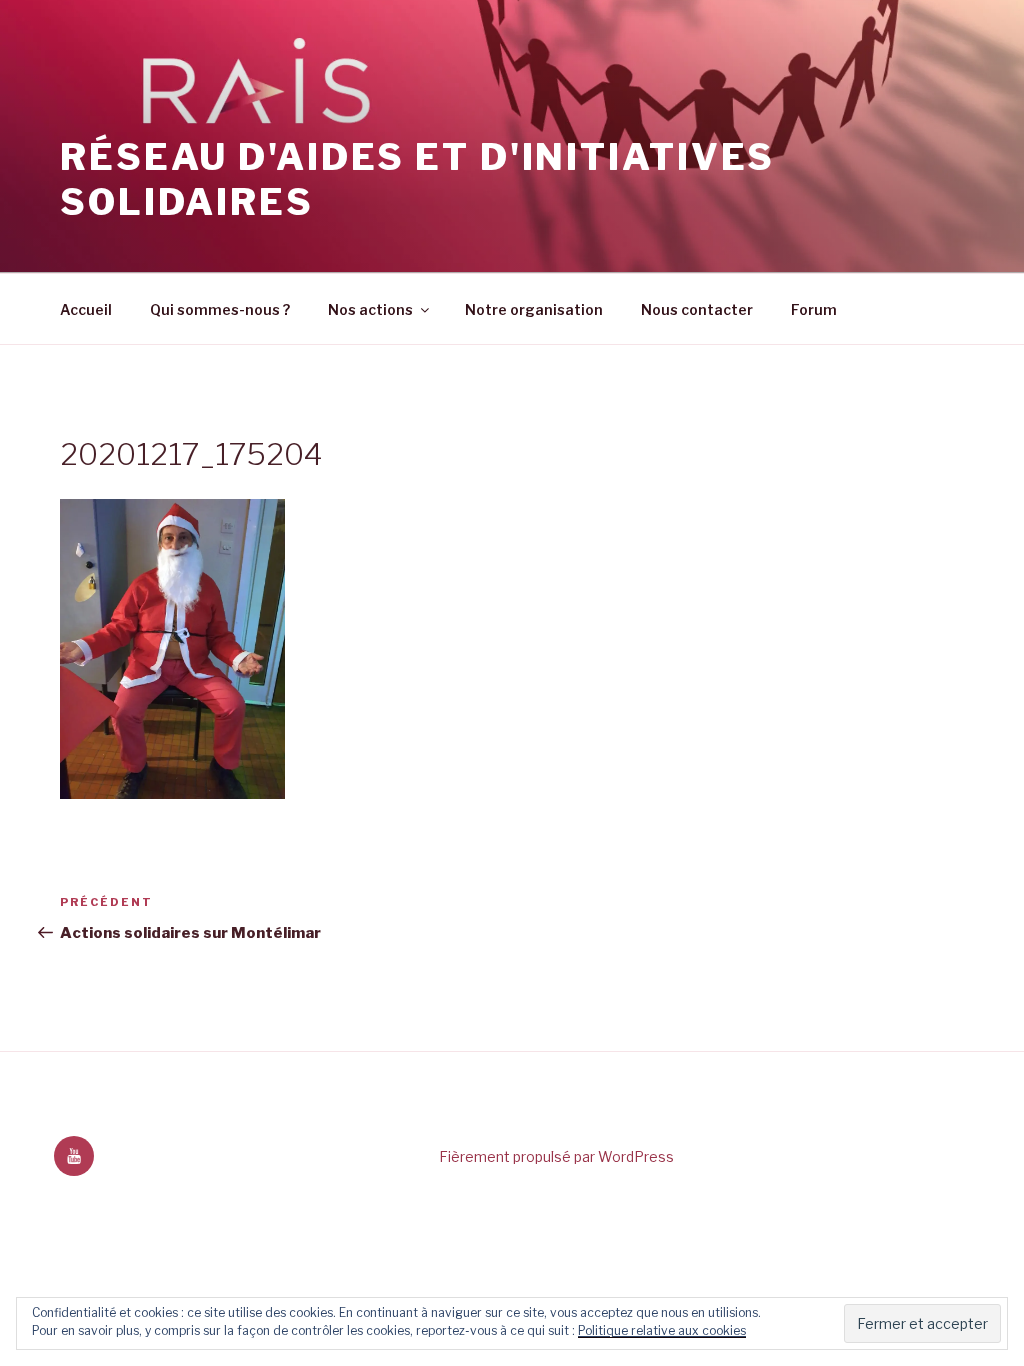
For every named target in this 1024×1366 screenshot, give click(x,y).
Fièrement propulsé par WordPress (556, 1156)
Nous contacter (697, 309)
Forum (814, 309)
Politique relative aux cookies (662, 1330)
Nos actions (370, 309)
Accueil (86, 309)
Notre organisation (534, 309)
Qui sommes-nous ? (220, 309)
